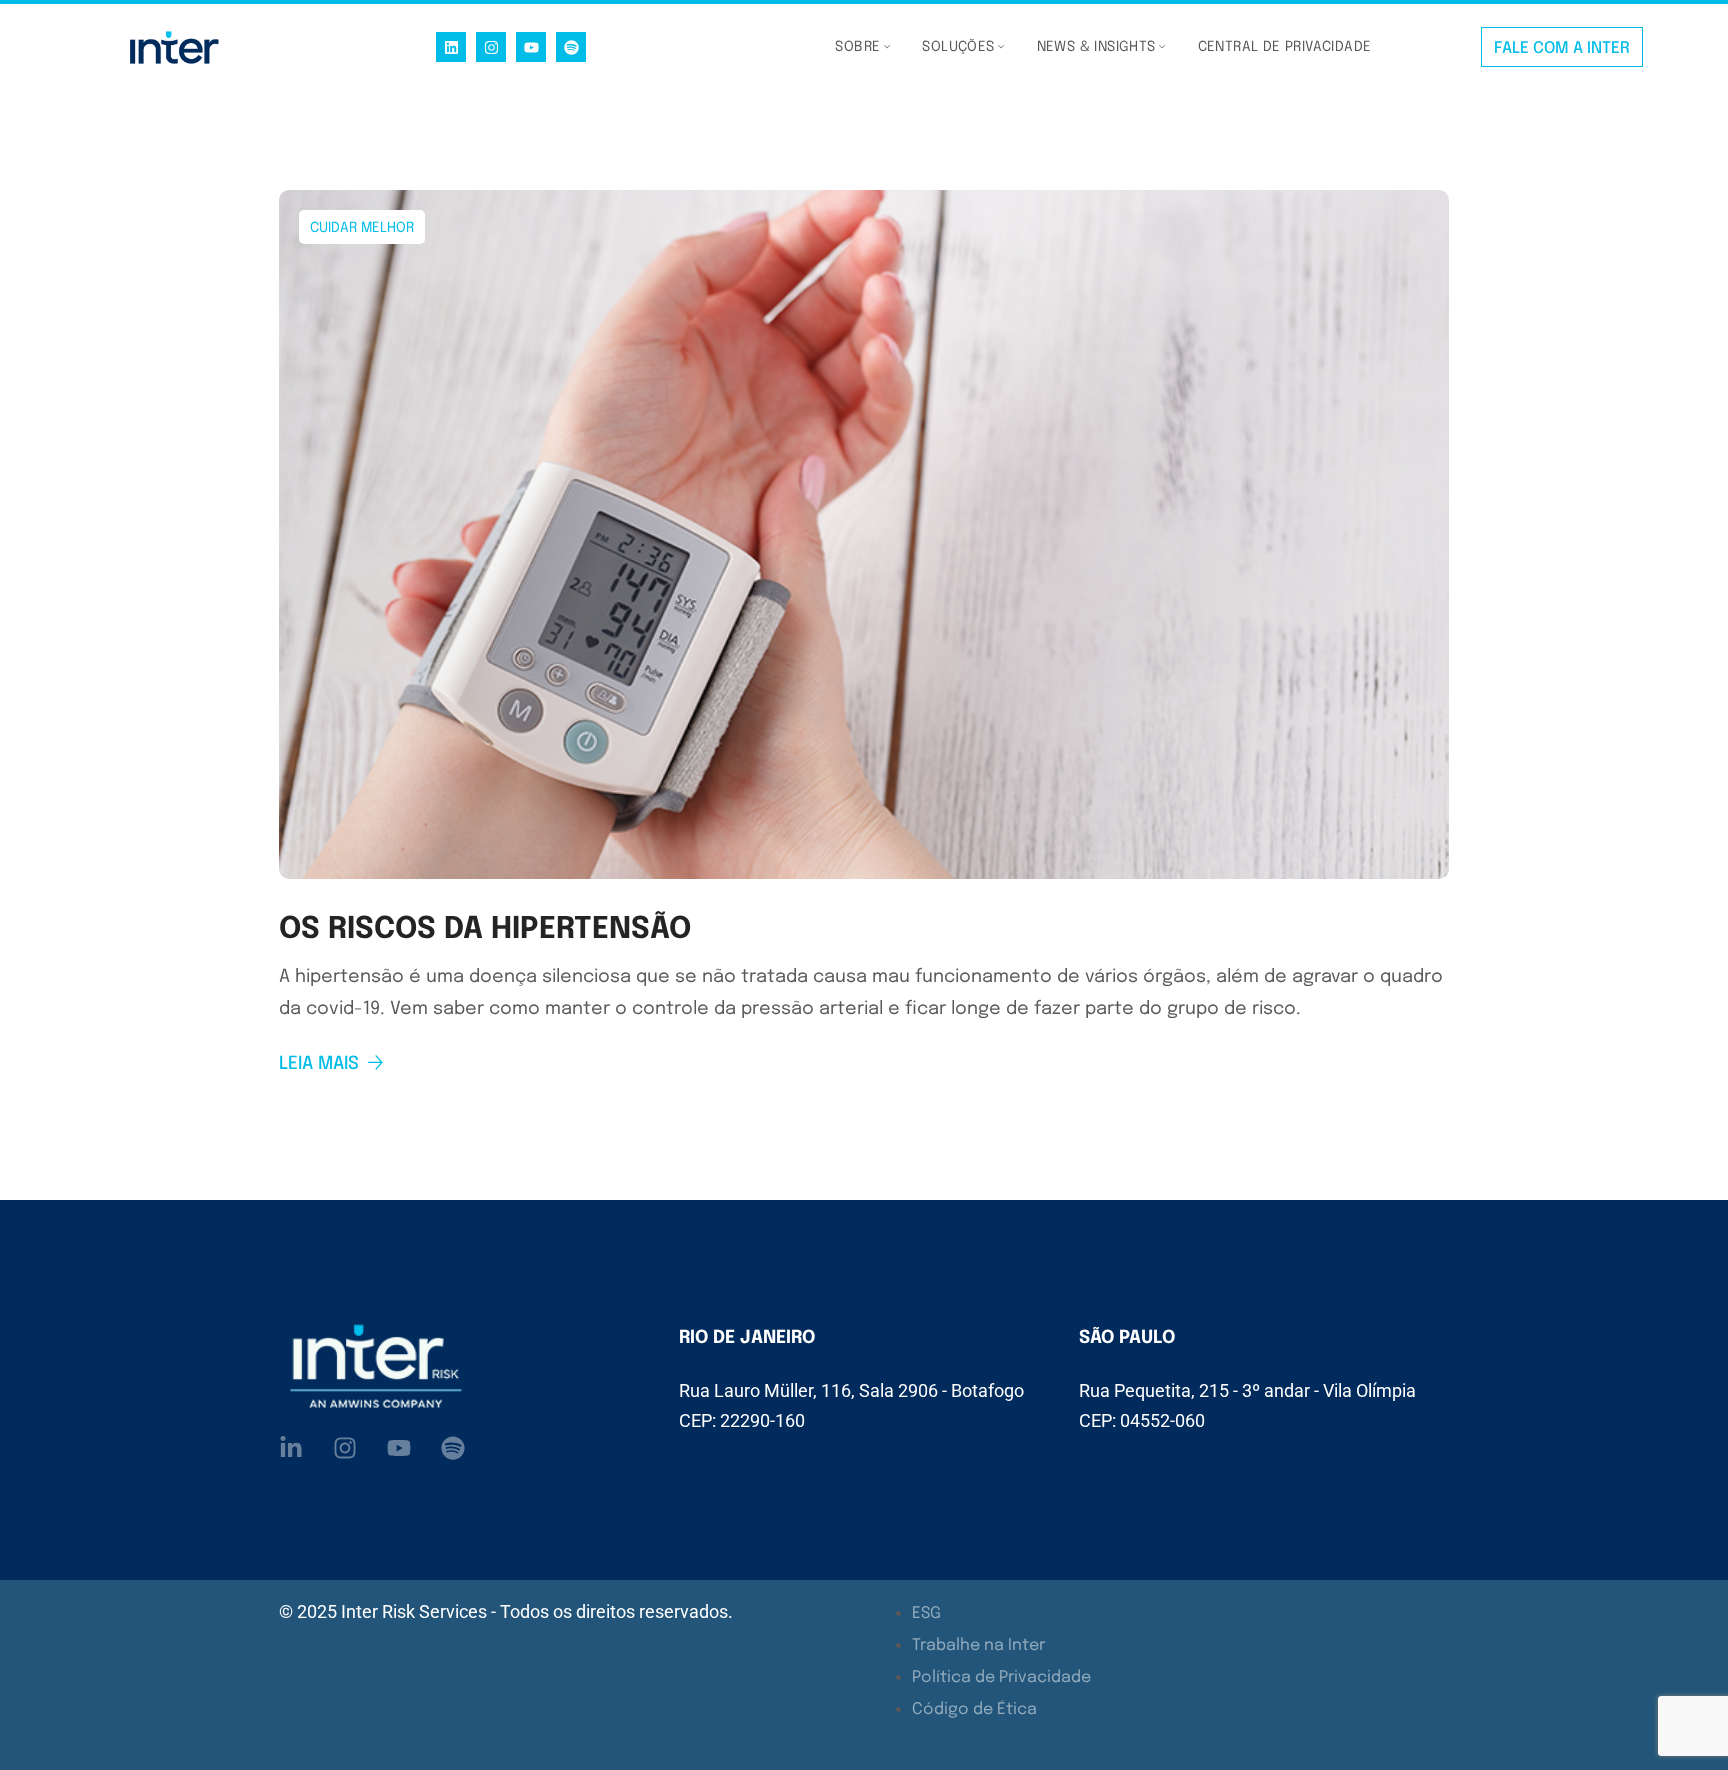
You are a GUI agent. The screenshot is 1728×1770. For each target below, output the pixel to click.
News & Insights (1096, 47)
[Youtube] (531, 47)
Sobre (857, 47)
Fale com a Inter (1562, 48)
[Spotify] (571, 47)
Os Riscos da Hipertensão (485, 929)
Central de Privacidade (1285, 47)
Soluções (958, 47)
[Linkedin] (451, 47)
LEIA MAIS (319, 1064)
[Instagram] (491, 47)
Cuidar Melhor (362, 228)
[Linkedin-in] (291, 1448)
